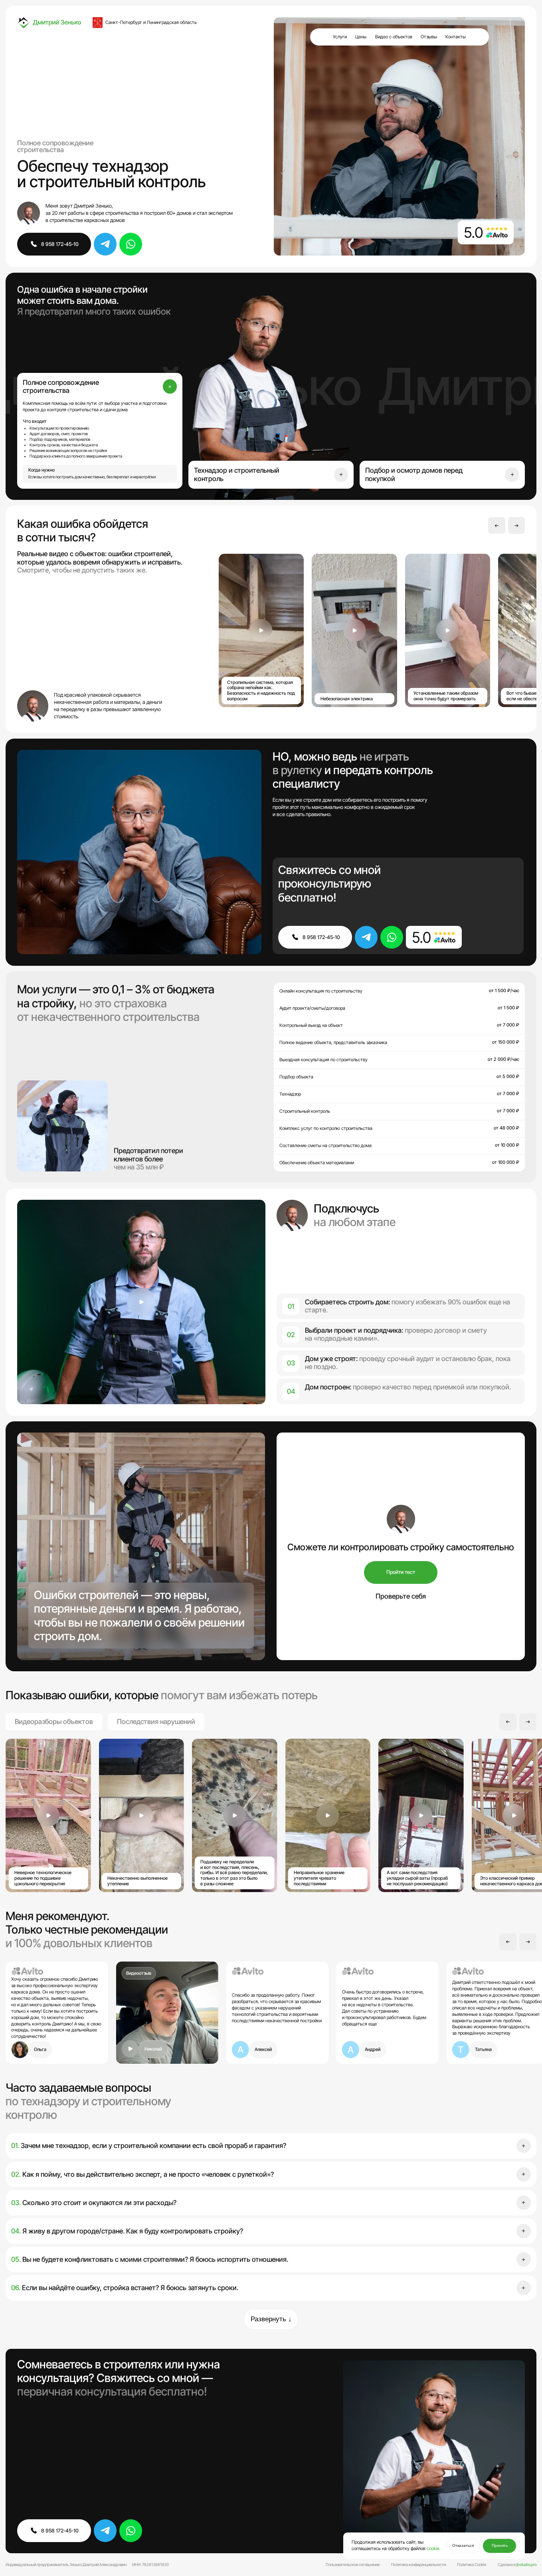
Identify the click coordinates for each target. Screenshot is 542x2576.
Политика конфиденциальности (418, 2564)
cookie (433, 2548)
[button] (497, 526)
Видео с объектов (394, 37)
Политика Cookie (472, 2564)
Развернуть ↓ (271, 2319)
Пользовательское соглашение (353, 2564)
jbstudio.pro (526, 2564)
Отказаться (463, 2545)
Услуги (340, 37)
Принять (500, 2545)
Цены (361, 37)
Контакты (456, 37)
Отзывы (429, 37)
